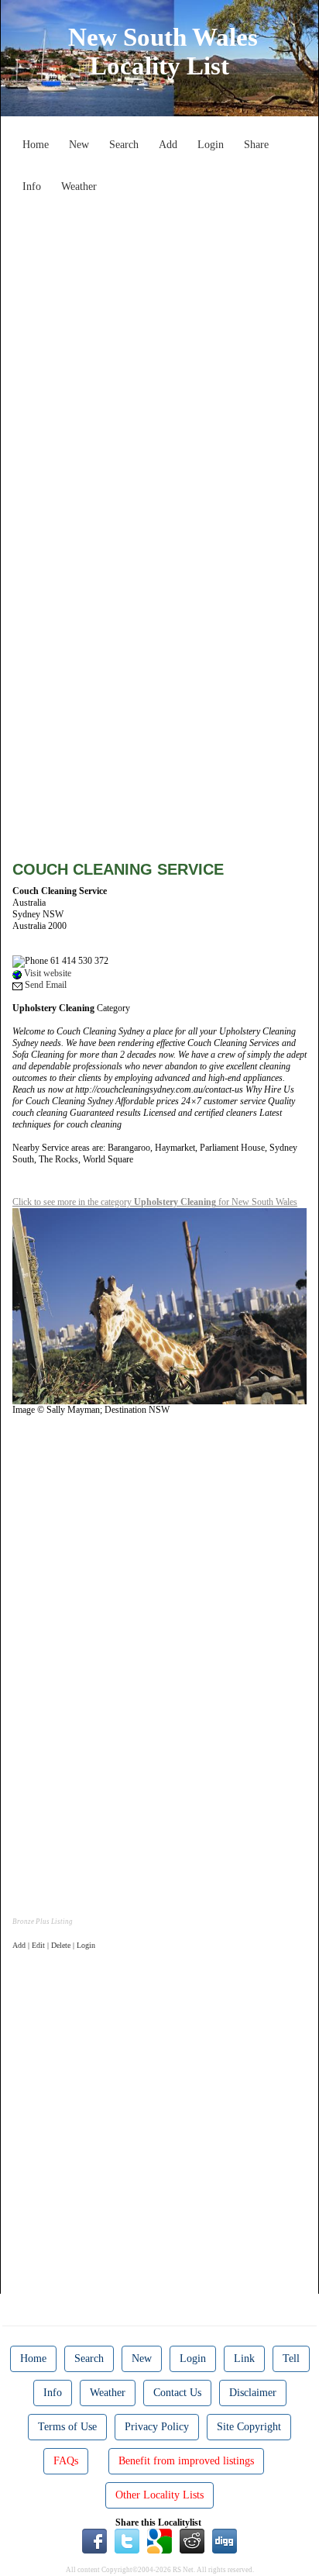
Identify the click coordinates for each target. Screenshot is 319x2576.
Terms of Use (67, 2427)
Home (36, 145)
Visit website (46, 973)
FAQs (66, 2461)
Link (244, 2358)
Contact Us (177, 2393)
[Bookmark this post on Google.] (159, 2540)
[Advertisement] (159, 360)
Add (168, 145)
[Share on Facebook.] (94, 2540)
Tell (291, 2358)
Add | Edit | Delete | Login (54, 1945)
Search (124, 145)
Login (211, 145)
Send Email (45, 985)
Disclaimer (253, 2393)
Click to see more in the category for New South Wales (155, 1202)
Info (32, 186)
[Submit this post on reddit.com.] (192, 2540)
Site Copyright (249, 2427)
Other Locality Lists (159, 2495)
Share (256, 145)
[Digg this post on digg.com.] (225, 2540)
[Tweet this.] (127, 2540)
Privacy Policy (157, 2427)
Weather (79, 186)
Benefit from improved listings (186, 2461)
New (79, 145)
